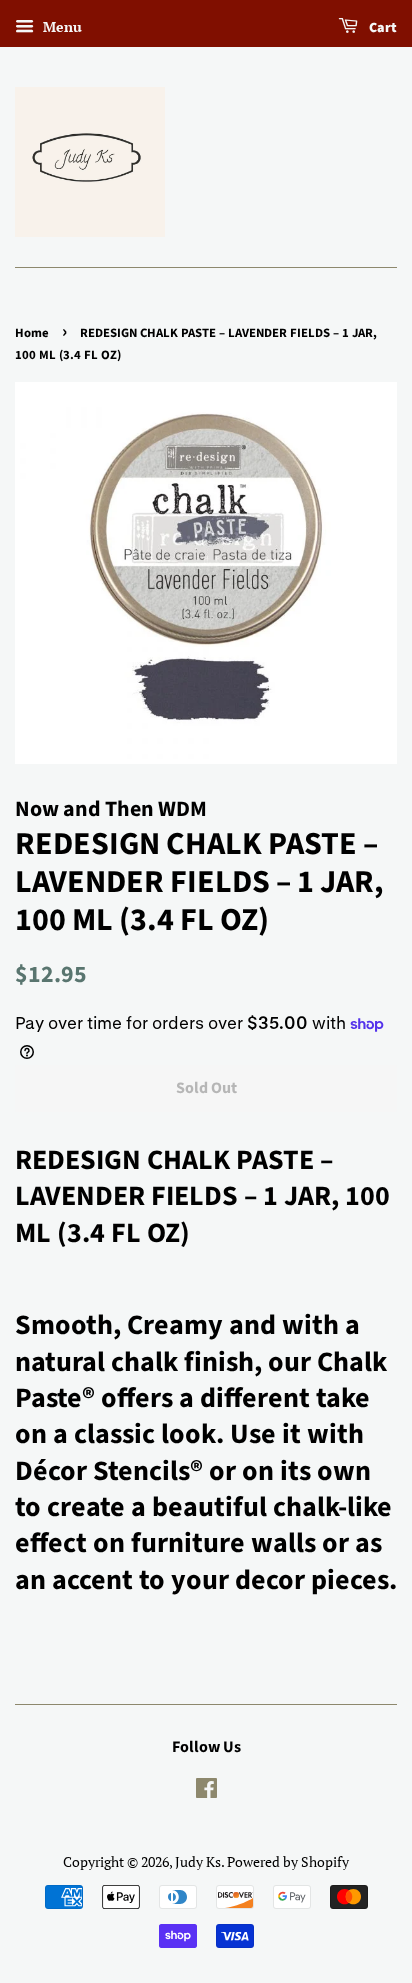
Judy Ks (198, 1861)
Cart (381, 28)
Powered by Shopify (288, 1861)
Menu (60, 26)
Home (32, 333)
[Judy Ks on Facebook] (206, 1791)
